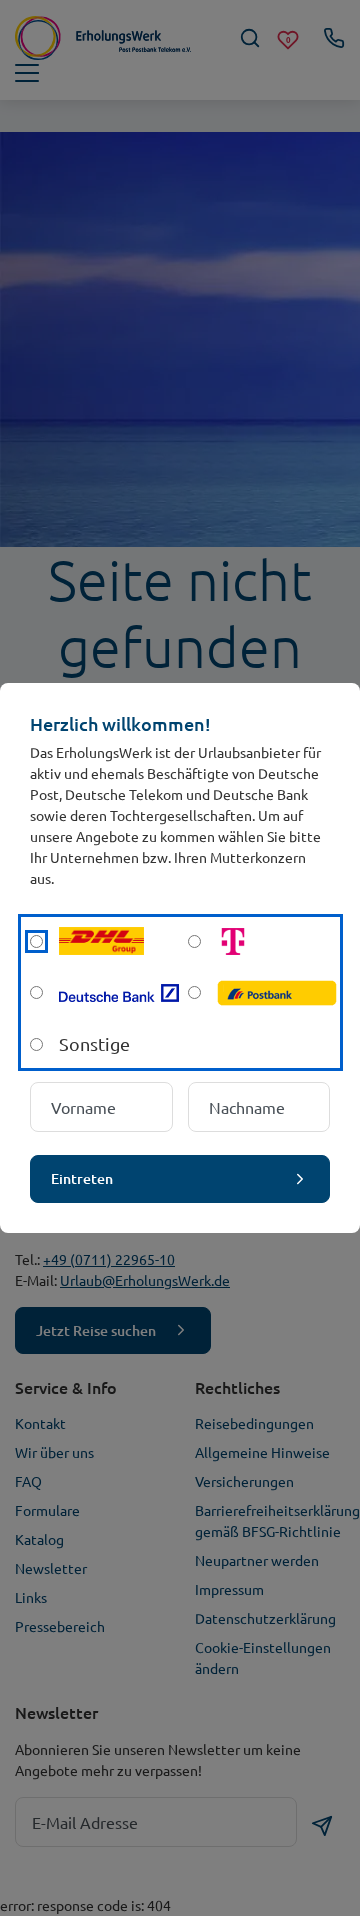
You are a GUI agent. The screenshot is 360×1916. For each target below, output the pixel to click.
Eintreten (82, 1178)
